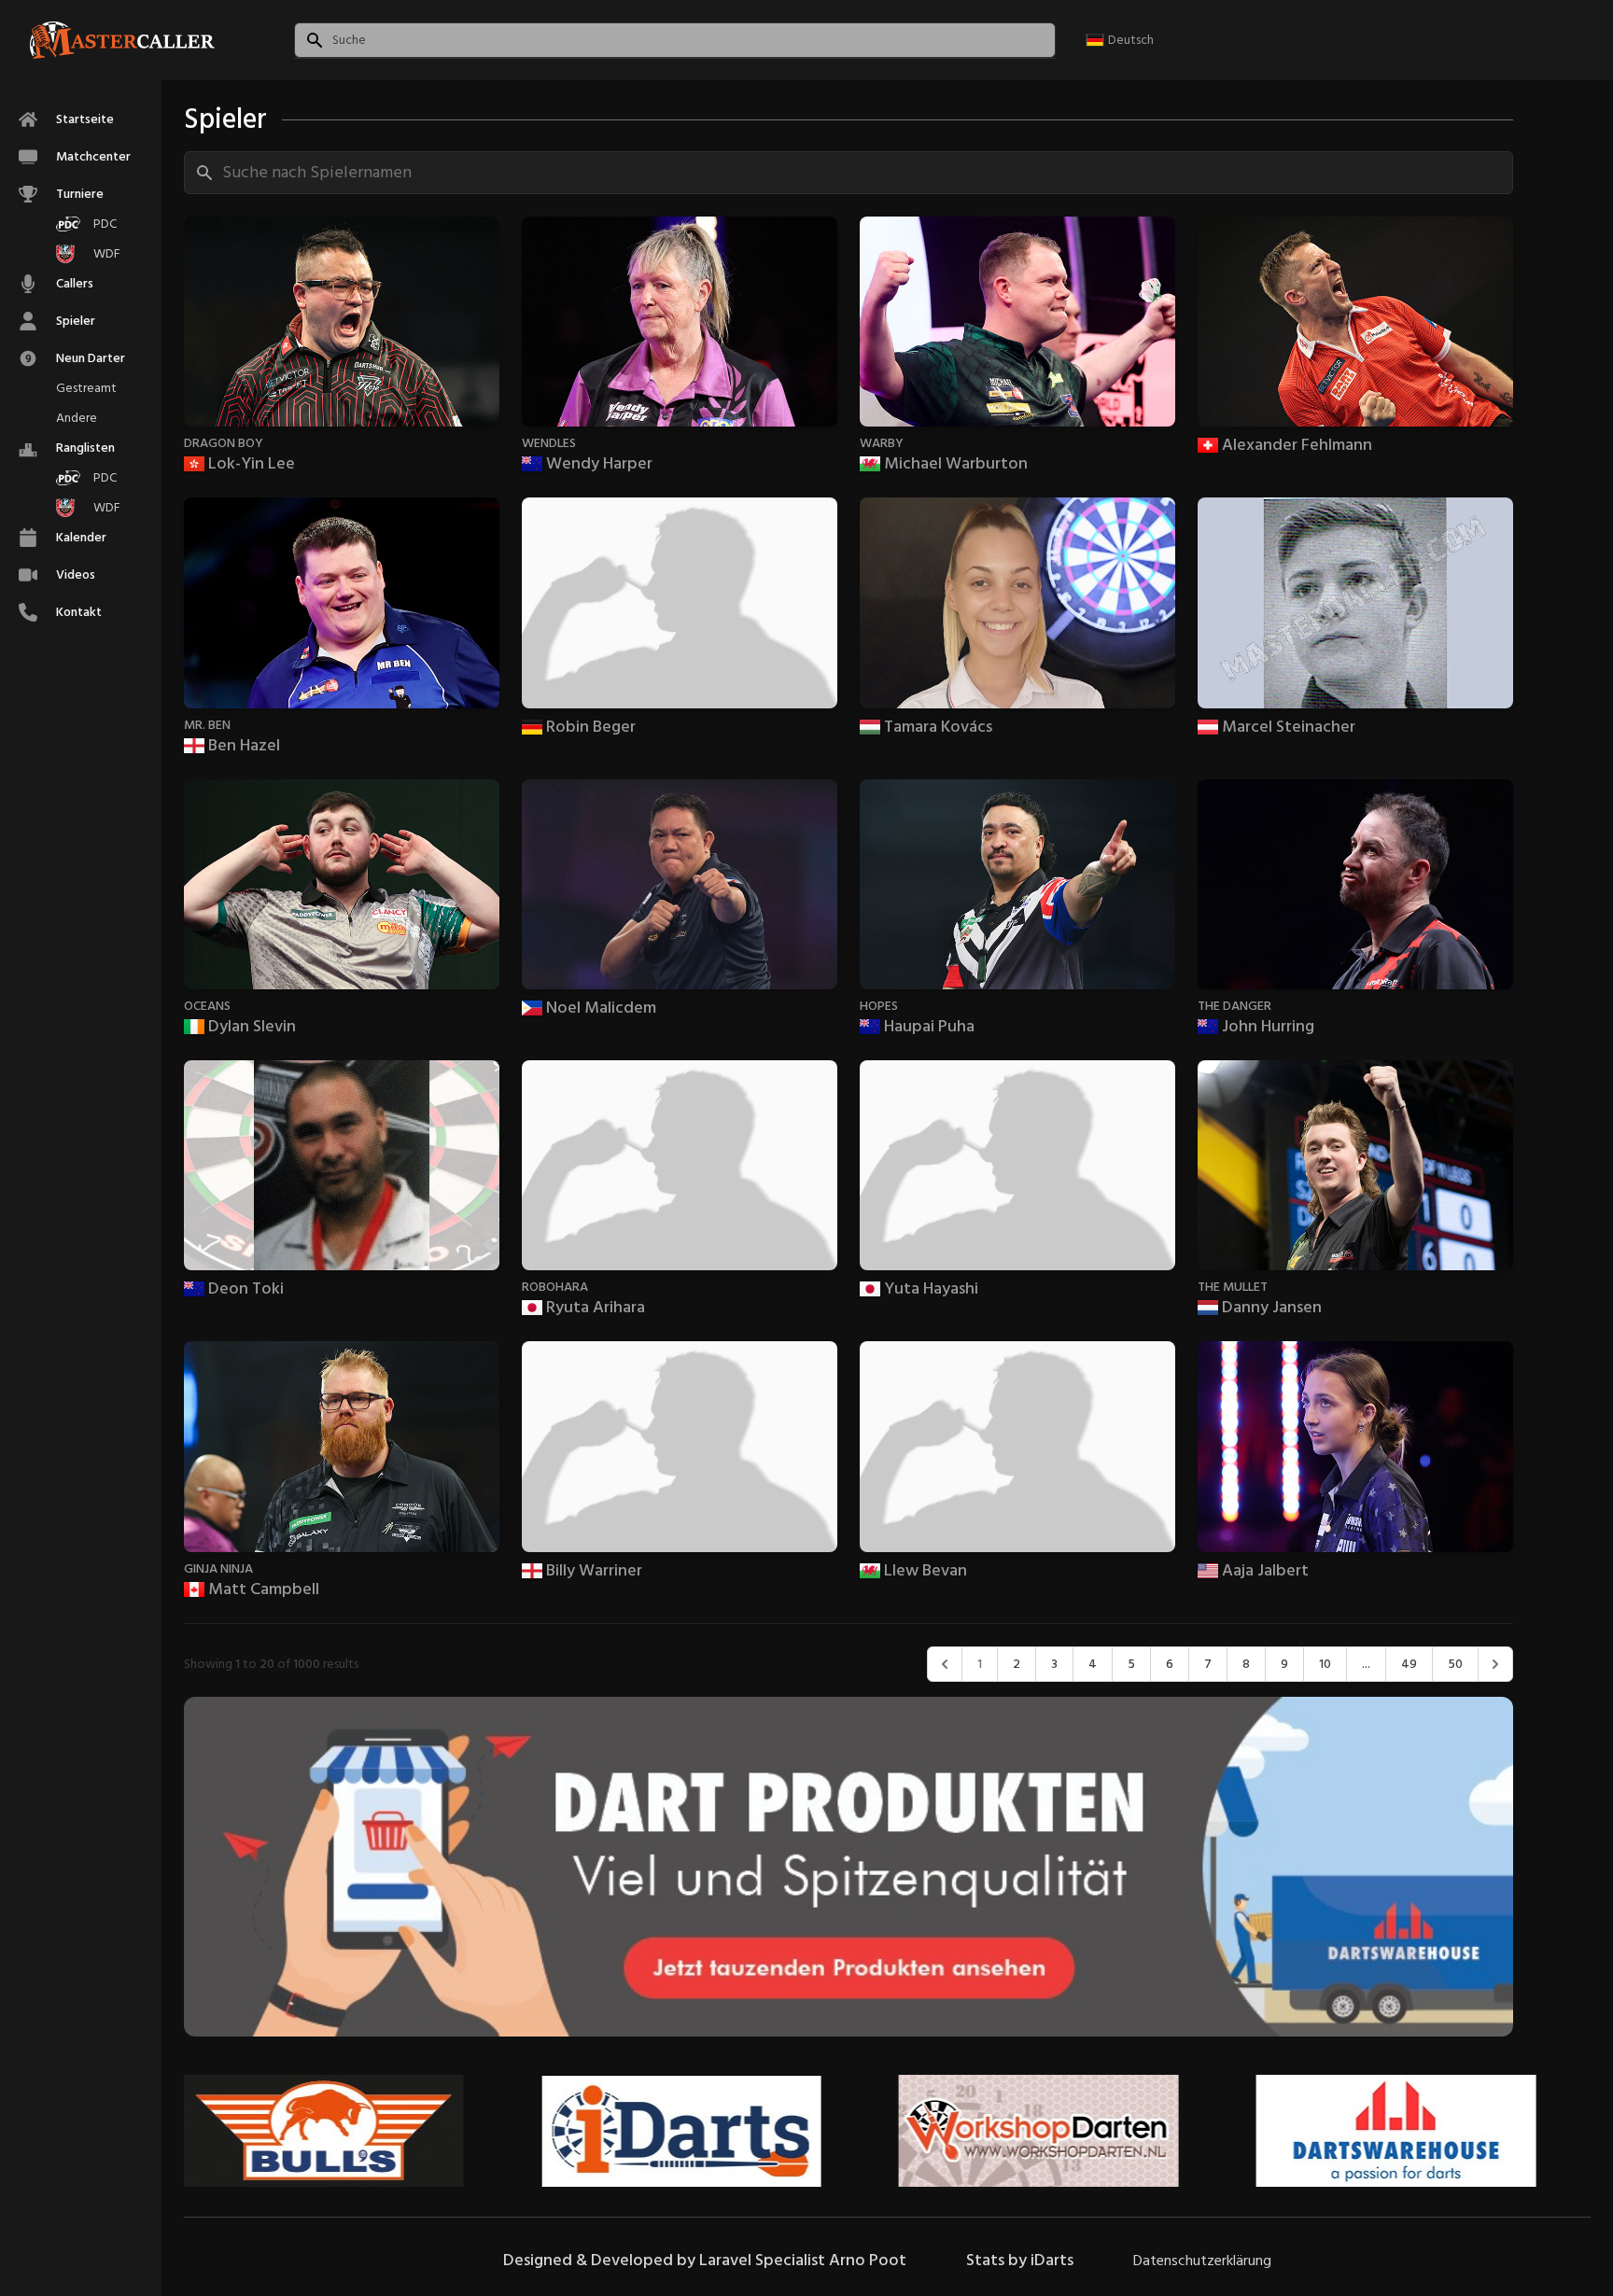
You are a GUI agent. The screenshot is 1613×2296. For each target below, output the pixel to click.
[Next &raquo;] (1495, 1664)
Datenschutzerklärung (1202, 2261)
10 (1325, 1664)
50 (1455, 1664)
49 (1409, 1664)
